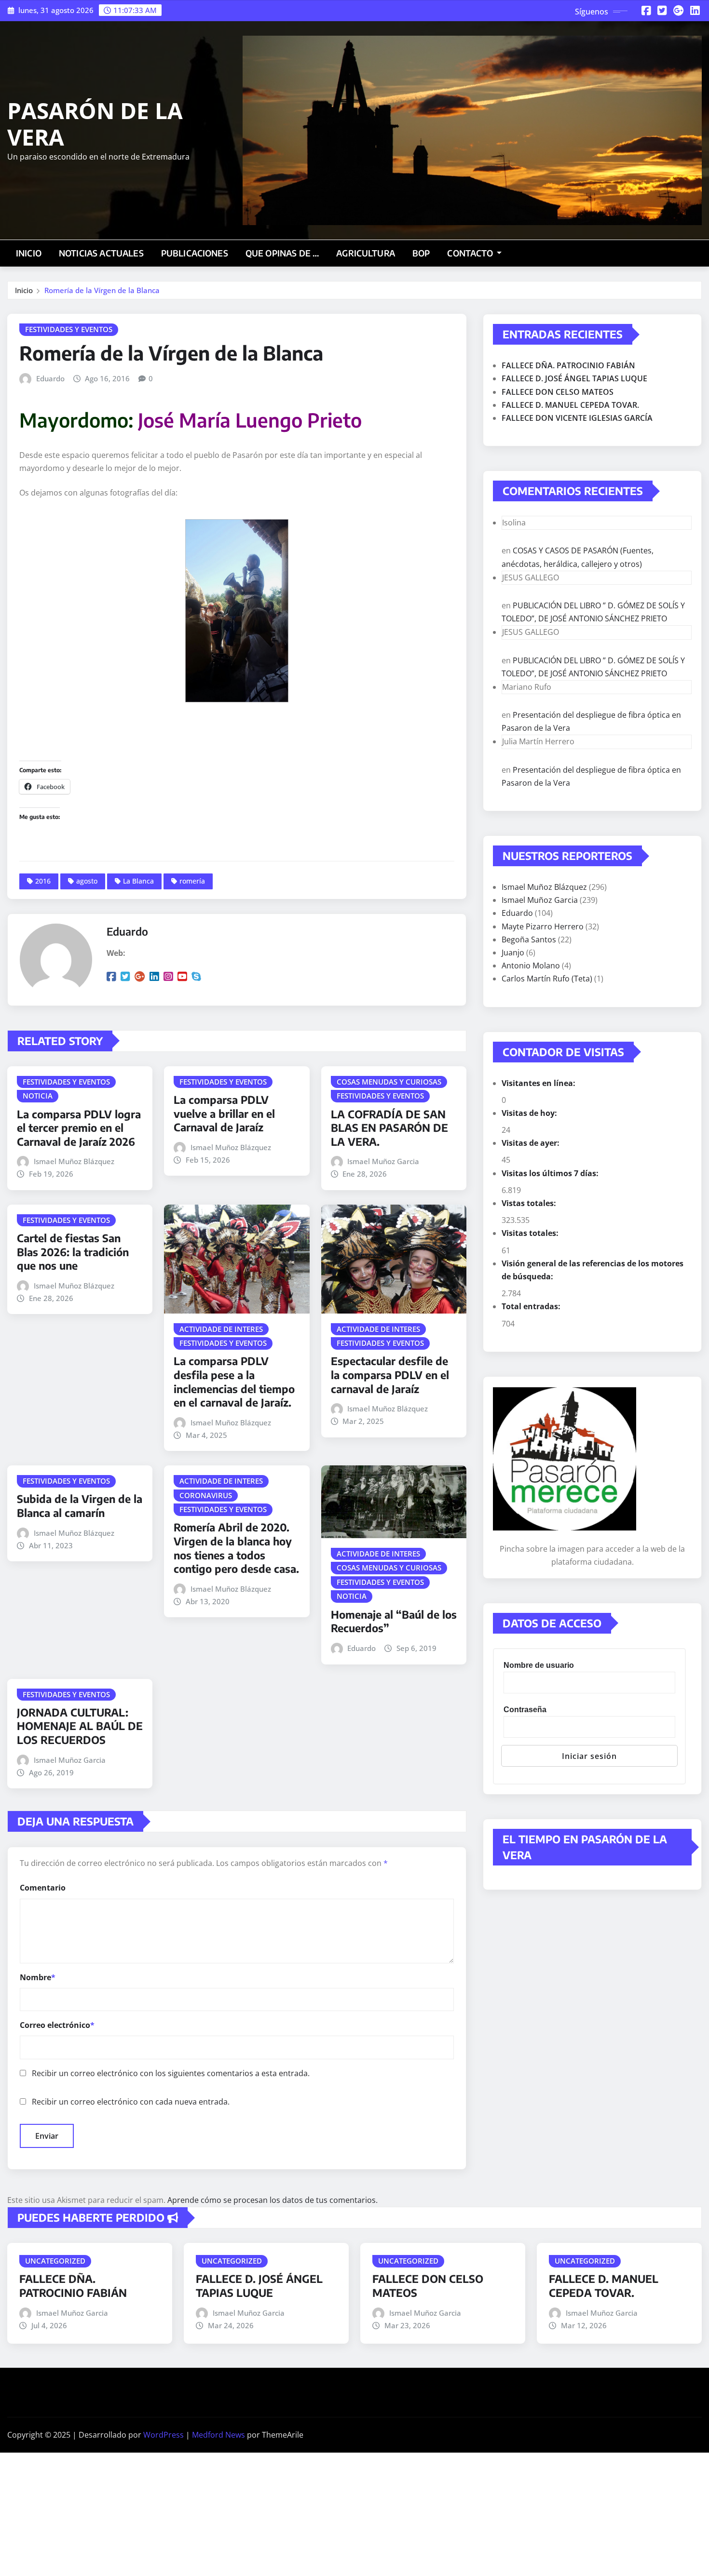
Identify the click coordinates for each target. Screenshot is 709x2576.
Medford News (218, 2435)
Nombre (38, 1977)
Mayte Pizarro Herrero (543, 926)
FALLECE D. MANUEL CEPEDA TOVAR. (570, 405)
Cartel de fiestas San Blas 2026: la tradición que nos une (73, 1252)
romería (192, 881)
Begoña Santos (529, 939)
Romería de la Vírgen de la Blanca (102, 290)
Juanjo (513, 953)
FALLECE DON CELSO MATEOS (558, 392)
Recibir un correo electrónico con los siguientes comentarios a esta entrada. (171, 2073)
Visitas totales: (531, 1233)
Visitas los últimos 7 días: (551, 1173)
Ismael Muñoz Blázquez (74, 1161)
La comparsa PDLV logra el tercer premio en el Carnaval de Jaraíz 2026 (79, 1128)
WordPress (164, 2435)
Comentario (43, 1888)
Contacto (471, 253)
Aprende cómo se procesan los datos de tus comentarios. (273, 2200)
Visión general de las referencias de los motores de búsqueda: (593, 1270)
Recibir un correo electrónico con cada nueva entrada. (131, 2102)
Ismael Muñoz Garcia (383, 1161)
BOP (421, 253)
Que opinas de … (282, 253)
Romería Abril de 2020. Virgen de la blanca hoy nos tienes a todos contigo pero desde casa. (236, 1548)
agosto (87, 881)
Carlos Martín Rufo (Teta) (547, 979)
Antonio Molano (531, 966)
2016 (43, 881)
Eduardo (50, 378)
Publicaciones (195, 253)
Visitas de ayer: (532, 1143)
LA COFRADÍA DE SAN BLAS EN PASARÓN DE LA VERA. (389, 1128)
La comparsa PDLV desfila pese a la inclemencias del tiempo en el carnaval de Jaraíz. (234, 1382)
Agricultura (366, 253)
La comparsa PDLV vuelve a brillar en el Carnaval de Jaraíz (224, 1113)
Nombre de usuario (539, 1665)
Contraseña (525, 1710)
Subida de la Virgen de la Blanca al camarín (80, 1506)
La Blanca (138, 881)
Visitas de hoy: (530, 1113)
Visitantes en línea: (539, 1083)
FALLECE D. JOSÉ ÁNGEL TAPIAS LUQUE (574, 378)
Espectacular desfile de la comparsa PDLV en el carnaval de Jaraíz (390, 1375)
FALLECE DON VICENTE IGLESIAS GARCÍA (577, 418)
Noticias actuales (101, 253)
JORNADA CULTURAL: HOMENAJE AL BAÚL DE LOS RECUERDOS (80, 1726)
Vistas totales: (530, 1203)
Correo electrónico (57, 2025)
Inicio (29, 253)
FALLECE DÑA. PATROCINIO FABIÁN (568, 365)
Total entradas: (532, 1306)
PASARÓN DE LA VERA (95, 124)
